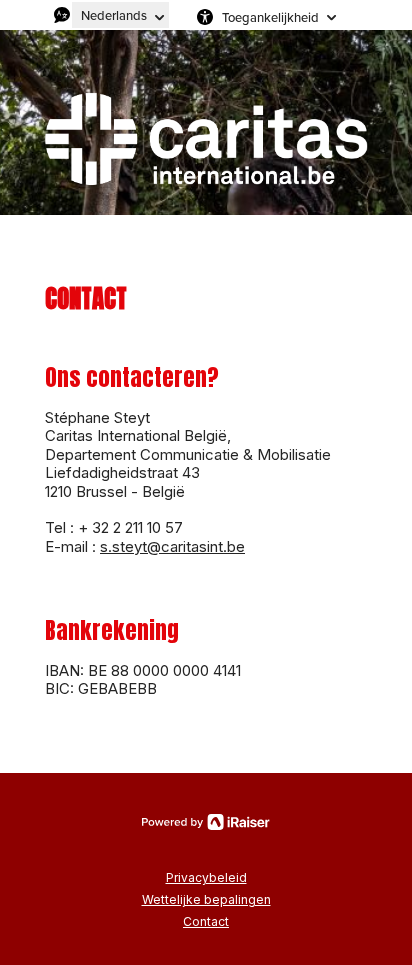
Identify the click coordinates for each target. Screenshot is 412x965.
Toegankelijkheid (270, 17)
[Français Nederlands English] (120, 15)
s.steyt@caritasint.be (172, 546)
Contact (206, 921)
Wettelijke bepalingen (206, 899)
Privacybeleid (206, 877)
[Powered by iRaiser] (206, 822)
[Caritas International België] (206, 137)
